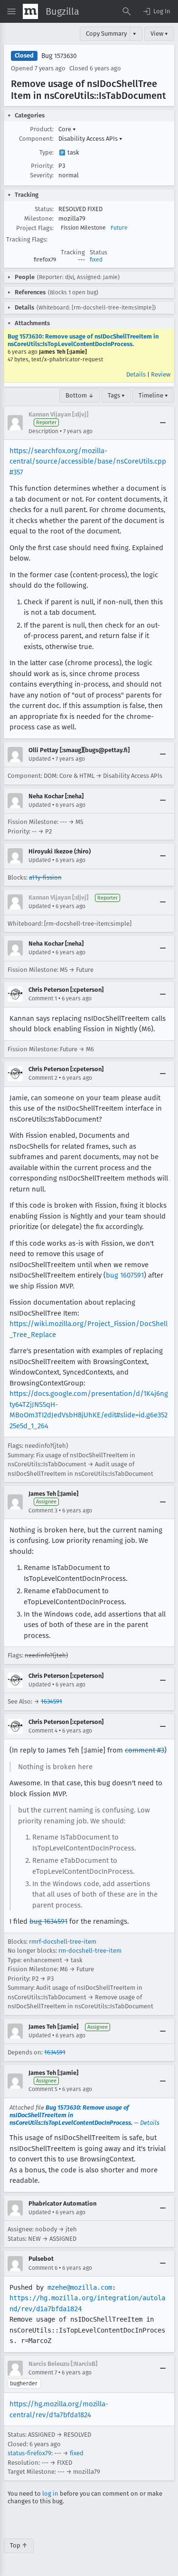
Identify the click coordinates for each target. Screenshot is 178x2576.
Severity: (42, 175)
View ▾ (159, 34)
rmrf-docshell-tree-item (63, 1942)
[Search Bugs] (127, 11)
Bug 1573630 (59, 56)
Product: (42, 129)
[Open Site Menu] (11, 11)
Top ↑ (19, 2545)
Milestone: (39, 218)
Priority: (42, 166)
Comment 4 (43, 1731)
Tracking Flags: (27, 239)
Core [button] (67, 129)
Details (136, 374)
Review (161, 374)
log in (50, 2494)
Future (119, 228)
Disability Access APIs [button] (90, 139)
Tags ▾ (116, 395)
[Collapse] (163, 423)
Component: (36, 139)
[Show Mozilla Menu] (30, 11)
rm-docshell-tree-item (90, 1951)
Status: (44, 209)
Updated (40, 759)
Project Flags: (35, 228)
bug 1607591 (125, 1275)
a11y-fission (45, 877)
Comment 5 (43, 2089)
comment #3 (145, 1750)
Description (43, 431)
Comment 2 (43, 1078)
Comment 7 (43, 2373)
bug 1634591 (48, 1921)
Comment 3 (43, 1511)
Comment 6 (43, 2268)
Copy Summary (106, 34)
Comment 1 (43, 998)
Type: (47, 152)
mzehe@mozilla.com (80, 2287)
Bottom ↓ (80, 395)
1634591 (52, 1701)
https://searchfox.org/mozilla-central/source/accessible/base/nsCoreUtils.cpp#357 (88, 461)
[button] (156, 11)
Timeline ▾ (153, 395)
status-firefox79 (29, 2453)
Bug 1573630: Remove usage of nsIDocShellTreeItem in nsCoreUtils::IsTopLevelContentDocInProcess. (83, 340)
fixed (96, 260)
